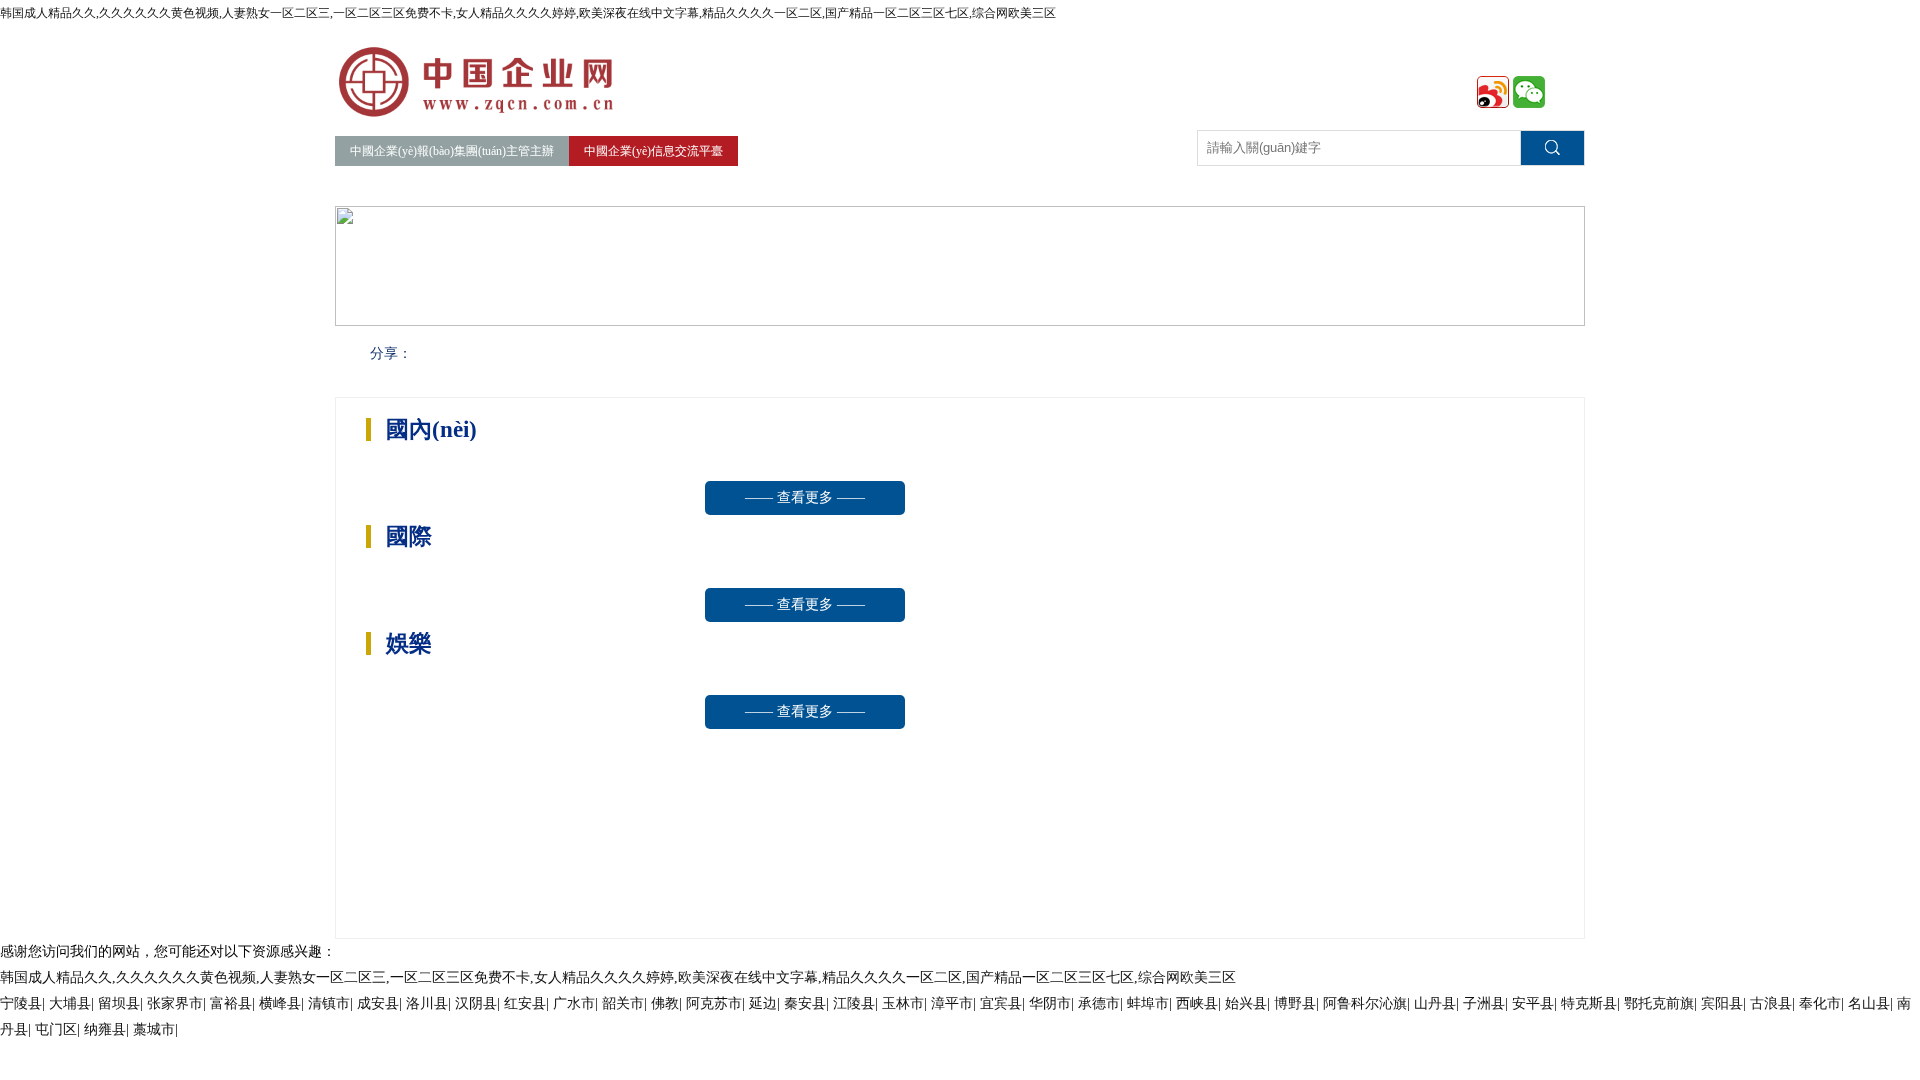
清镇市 (329, 1003)
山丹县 (1435, 1003)
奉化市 (1820, 1003)
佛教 (665, 1003)
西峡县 (1197, 1003)
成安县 (378, 1003)
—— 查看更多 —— (805, 497)
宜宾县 (1001, 1003)
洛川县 (427, 1003)
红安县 (525, 1003)
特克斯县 (1589, 1003)
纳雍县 (105, 1029)
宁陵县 (21, 1003)
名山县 (1869, 1003)
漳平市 (952, 1003)
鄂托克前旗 (1659, 1003)
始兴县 (1246, 1003)
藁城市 (154, 1029)
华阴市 (1050, 1003)
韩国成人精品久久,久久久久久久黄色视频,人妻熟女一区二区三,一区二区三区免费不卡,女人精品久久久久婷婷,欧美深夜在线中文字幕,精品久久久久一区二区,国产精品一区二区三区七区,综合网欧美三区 (528, 13)
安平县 (1533, 1003)
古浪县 (1771, 1003)
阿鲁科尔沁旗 (1365, 1003)
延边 (763, 1003)
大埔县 (70, 1003)
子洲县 (1484, 1003)
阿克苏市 (714, 1003)
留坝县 (119, 1003)
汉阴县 (476, 1003)
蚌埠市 (1148, 1003)
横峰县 (280, 1003)
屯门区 (56, 1029)
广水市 (574, 1003)
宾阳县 (1722, 1003)
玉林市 (903, 1003)
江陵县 (854, 1003)
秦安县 (805, 1003)
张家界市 (175, 1003)
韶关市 (623, 1003)
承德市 (1099, 1003)
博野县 (1295, 1003)
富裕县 (231, 1003)
